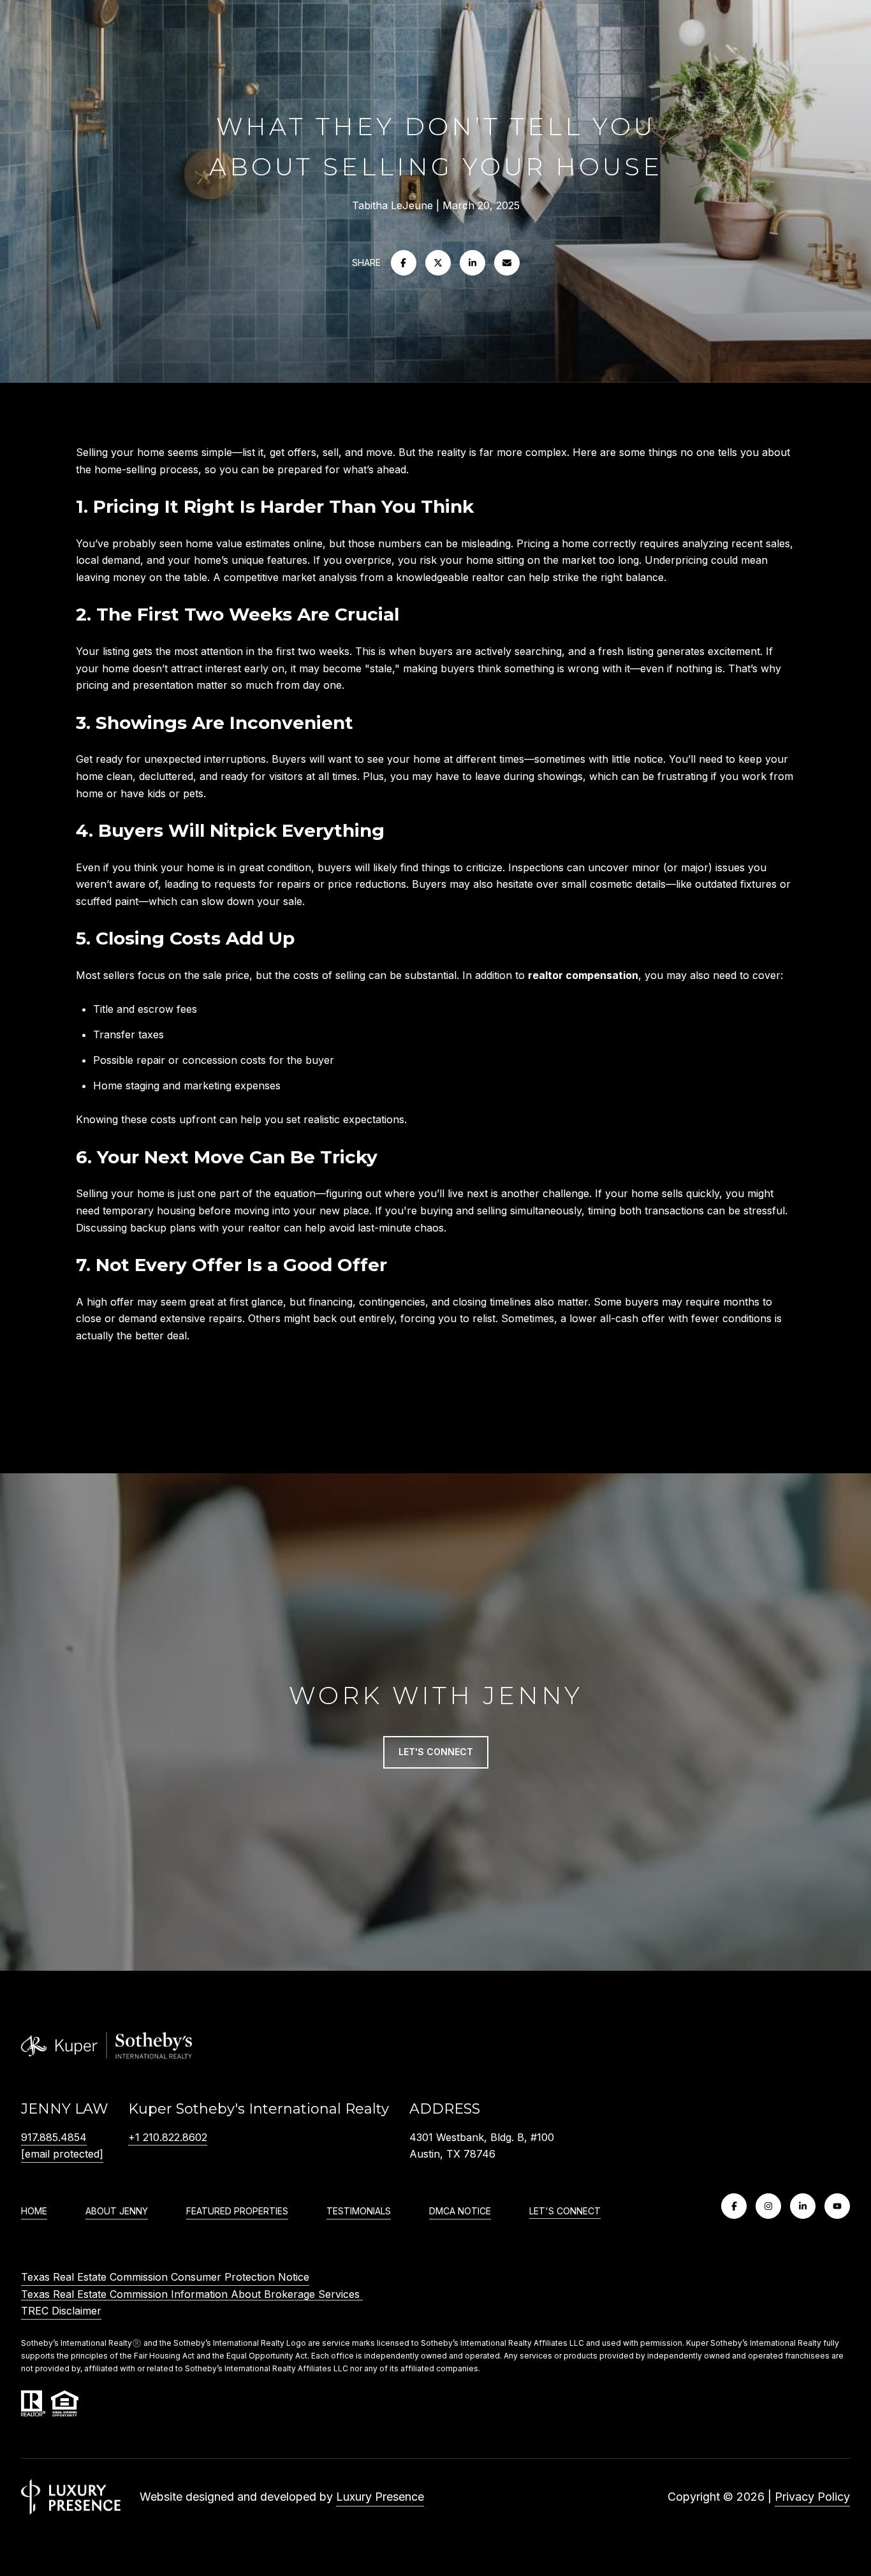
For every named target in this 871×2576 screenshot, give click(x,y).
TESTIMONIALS (359, 2211)
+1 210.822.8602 (168, 2137)
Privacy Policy (812, 2497)
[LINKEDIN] (803, 2206)
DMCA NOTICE (460, 2211)
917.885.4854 (54, 2137)
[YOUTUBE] (837, 2206)
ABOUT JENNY (117, 2211)
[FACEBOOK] (734, 2206)
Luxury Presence (380, 2497)
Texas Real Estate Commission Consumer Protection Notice (165, 2277)
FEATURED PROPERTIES (237, 2211)
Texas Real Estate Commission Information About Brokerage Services (192, 2294)
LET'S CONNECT (565, 2211)
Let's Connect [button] (436, 1752)
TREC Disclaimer (61, 2311)
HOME (34, 2211)
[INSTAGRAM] (768, 2206)
